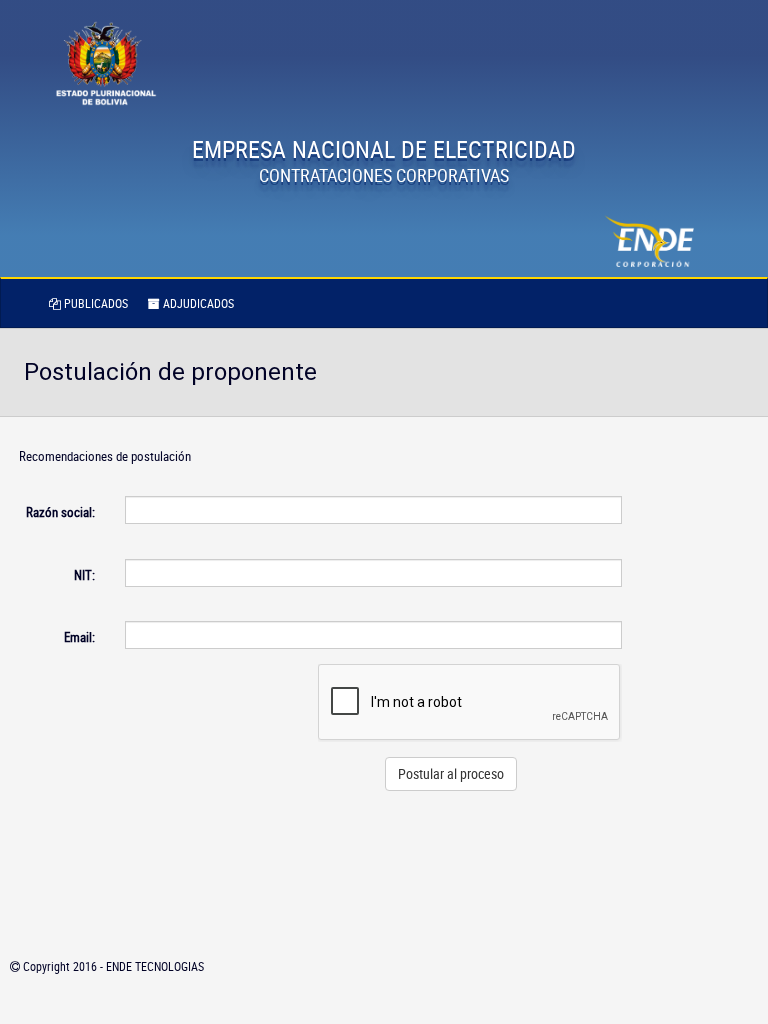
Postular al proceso (451, 773)
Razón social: (60, 512)
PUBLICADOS (94, 303)
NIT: (84, 575)
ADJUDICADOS (197, 303)
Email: (79, 637)
